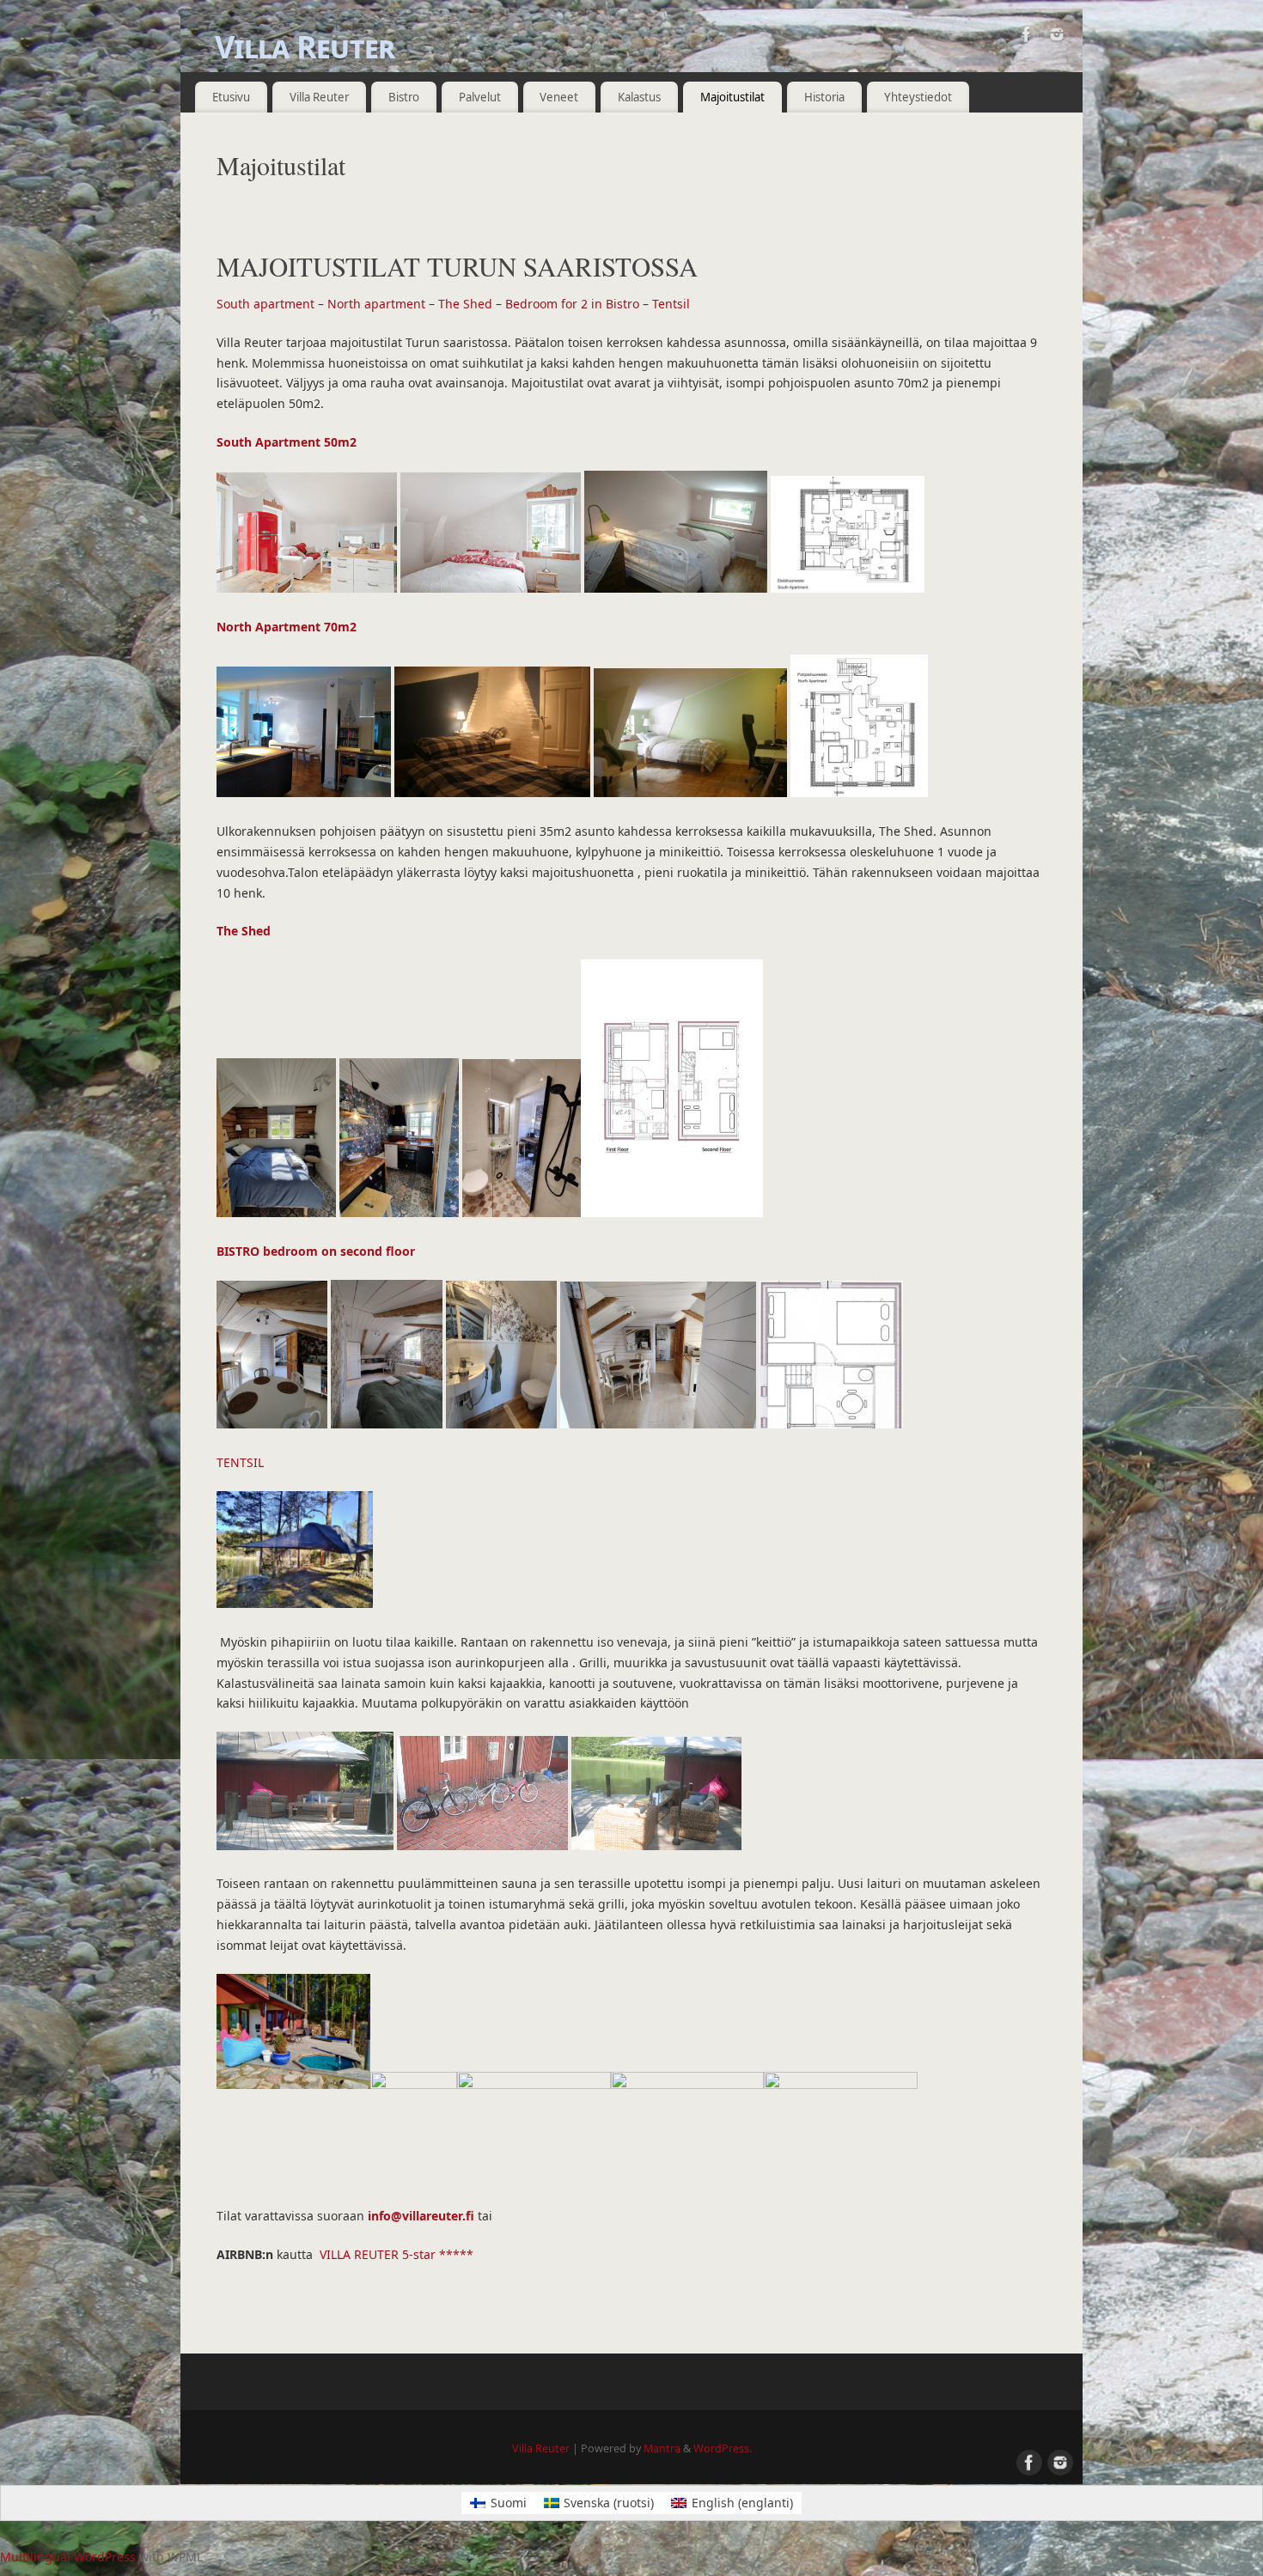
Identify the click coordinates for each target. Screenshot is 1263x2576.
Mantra (662, 2448)
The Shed (465, 304)
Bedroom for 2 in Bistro (572, 304)
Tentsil (671, 304)
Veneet (559, 97)
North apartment (376, 304)
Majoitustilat (732, 97)
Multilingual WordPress (68, 2557)
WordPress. (723, 2448)
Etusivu (231, 97)
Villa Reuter (305, 47)
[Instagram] (1057, 37)
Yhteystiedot (918, 97)
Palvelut (480, 97)
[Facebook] (1027, 37)
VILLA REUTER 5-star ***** (397, 2254)
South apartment (265, 304)
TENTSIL (240, 1462)
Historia (824, 97)
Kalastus (639, 97)
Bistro (404, 97)
